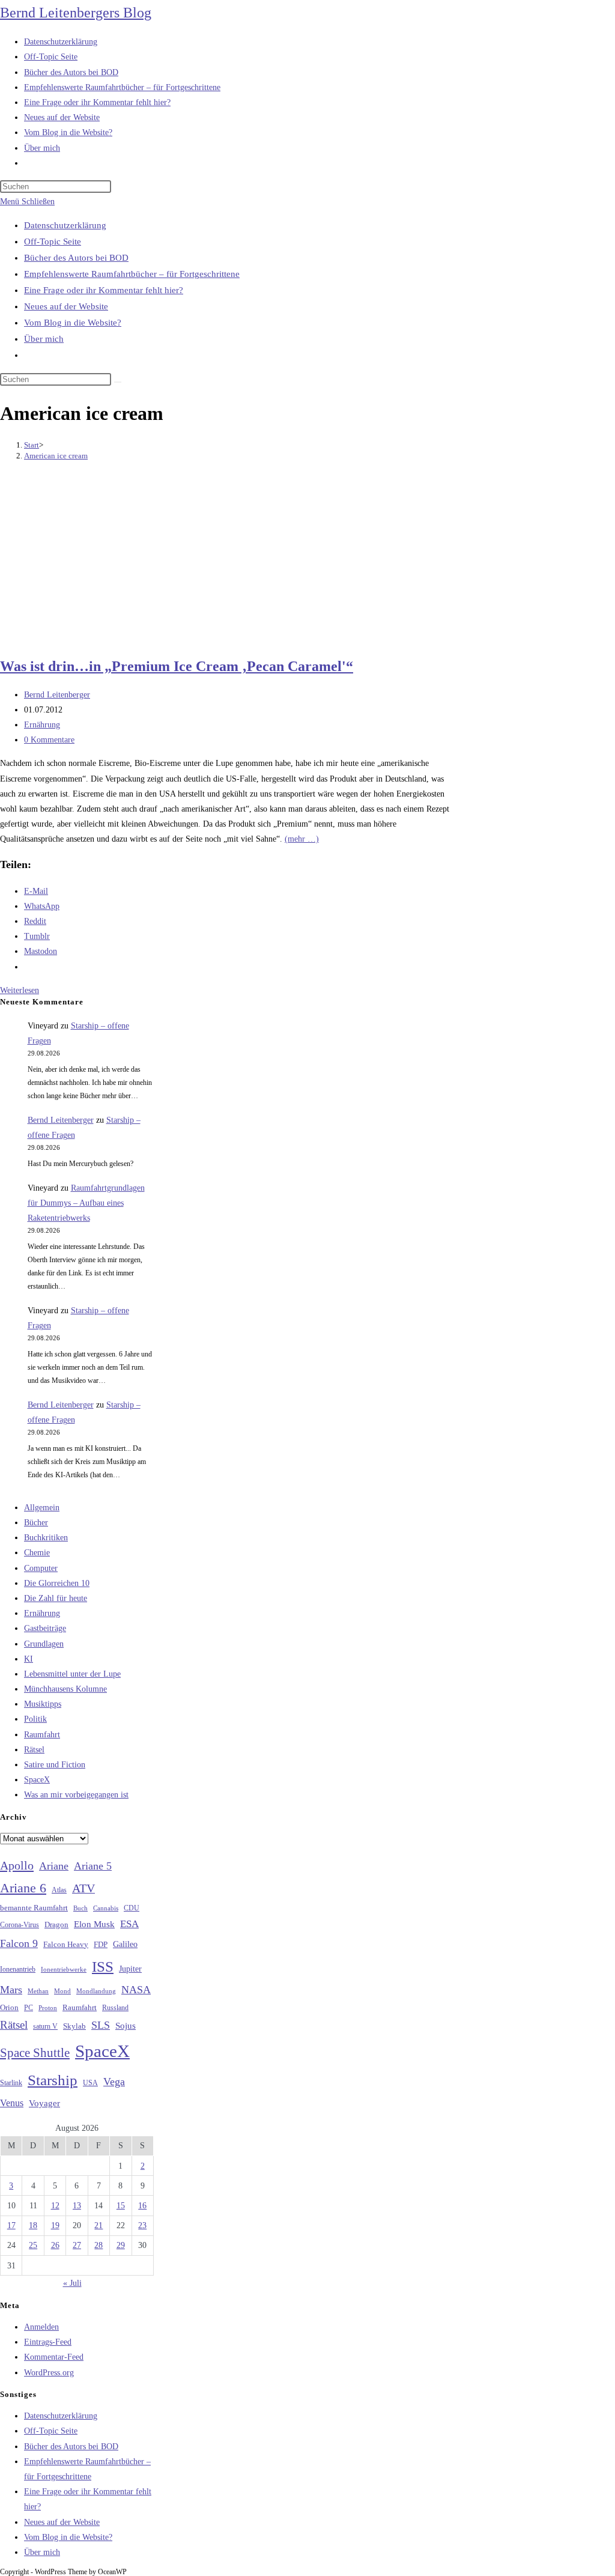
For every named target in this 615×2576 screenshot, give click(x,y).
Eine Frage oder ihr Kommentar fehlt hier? (104, 290)
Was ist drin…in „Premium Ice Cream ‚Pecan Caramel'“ (177, 666)
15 (121, 2206)
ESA (129, 1924)
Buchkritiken (46, 1538)
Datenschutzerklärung (65, 225)
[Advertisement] (231, 560)
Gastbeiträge (45, 1628)
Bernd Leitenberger (57, 695)
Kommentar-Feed (54, 2357)
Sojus (126, 2026)
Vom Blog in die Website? (73, 323)
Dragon (56, 1924)
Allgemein (42, 1508)
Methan (38, 1991)
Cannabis (106, 1908)
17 (11, 2225)
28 (98, 2245)
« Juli (72, 2283)
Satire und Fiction (55, 1765)
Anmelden (41, 2327)
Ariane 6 (23, 1888)
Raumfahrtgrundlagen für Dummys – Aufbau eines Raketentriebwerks (86, 1203)
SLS (101, 2025)
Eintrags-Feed (48, 2342)
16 (142, 2206)
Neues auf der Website (66, 306)
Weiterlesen (20, 990)
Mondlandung (96, 1991)
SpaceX (37, 1780)
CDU (132, 1908)
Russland (115, 2008)
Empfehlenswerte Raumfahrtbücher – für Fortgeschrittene (132, 274)
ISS (103, 1967)
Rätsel (34, 1750)
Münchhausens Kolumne (65, 1689)
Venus (12, 2103)
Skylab (74, 2026)
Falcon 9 (19, 1943)
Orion (9, 2008)
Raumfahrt (42, 1735)
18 (33, 2225)
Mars (11, 1990)
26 (55, 2245)
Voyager (44, 2103)
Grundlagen (44, 1644)
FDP (101, 1944)
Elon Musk (94, 1924)
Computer (41, 1568)
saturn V (45, 2026)
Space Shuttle (35, 2053)
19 (55, 2225)
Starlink (11, 2083)
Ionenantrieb (18, 1969)
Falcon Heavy (66, 1944)
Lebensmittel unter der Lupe (72, 1674)
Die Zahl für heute (56, 1598)
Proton (48, 2008)
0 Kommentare (49, 740)
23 (142, 2225)
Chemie (37, 1553)
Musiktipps (43, 1704)
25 (33, 2245)
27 (77, 2245)
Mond (62, 1991)
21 (98, 2225)
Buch (80, 1908)
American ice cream (56, 456)
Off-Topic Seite (53, 241)
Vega (114, 2082)
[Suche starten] (118, 382)
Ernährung (42, 725)
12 (55, 2206)
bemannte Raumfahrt (34, 1908)
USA (90, 2083)
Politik (35, 1719)
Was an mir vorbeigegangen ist (76, 1795)
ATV (83, 1888)
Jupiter (130, 1969)
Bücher (36, 1523)
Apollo (17, 1865)
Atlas (59, 1890)
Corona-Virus (20, 1925)
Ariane (54, 1866)
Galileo (125, 1944)
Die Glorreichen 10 (57, 1583)
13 (77, 2206)
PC (29, 2008)
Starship (53, 2080)
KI (29, 1659)
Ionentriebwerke (64, 1969)
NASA (136, 1990)
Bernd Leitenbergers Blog (76, 13)
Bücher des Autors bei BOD (76, 258)
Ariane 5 (93, 1866)
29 (121, 2245)
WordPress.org (49, 2373)
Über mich (44, 339)
